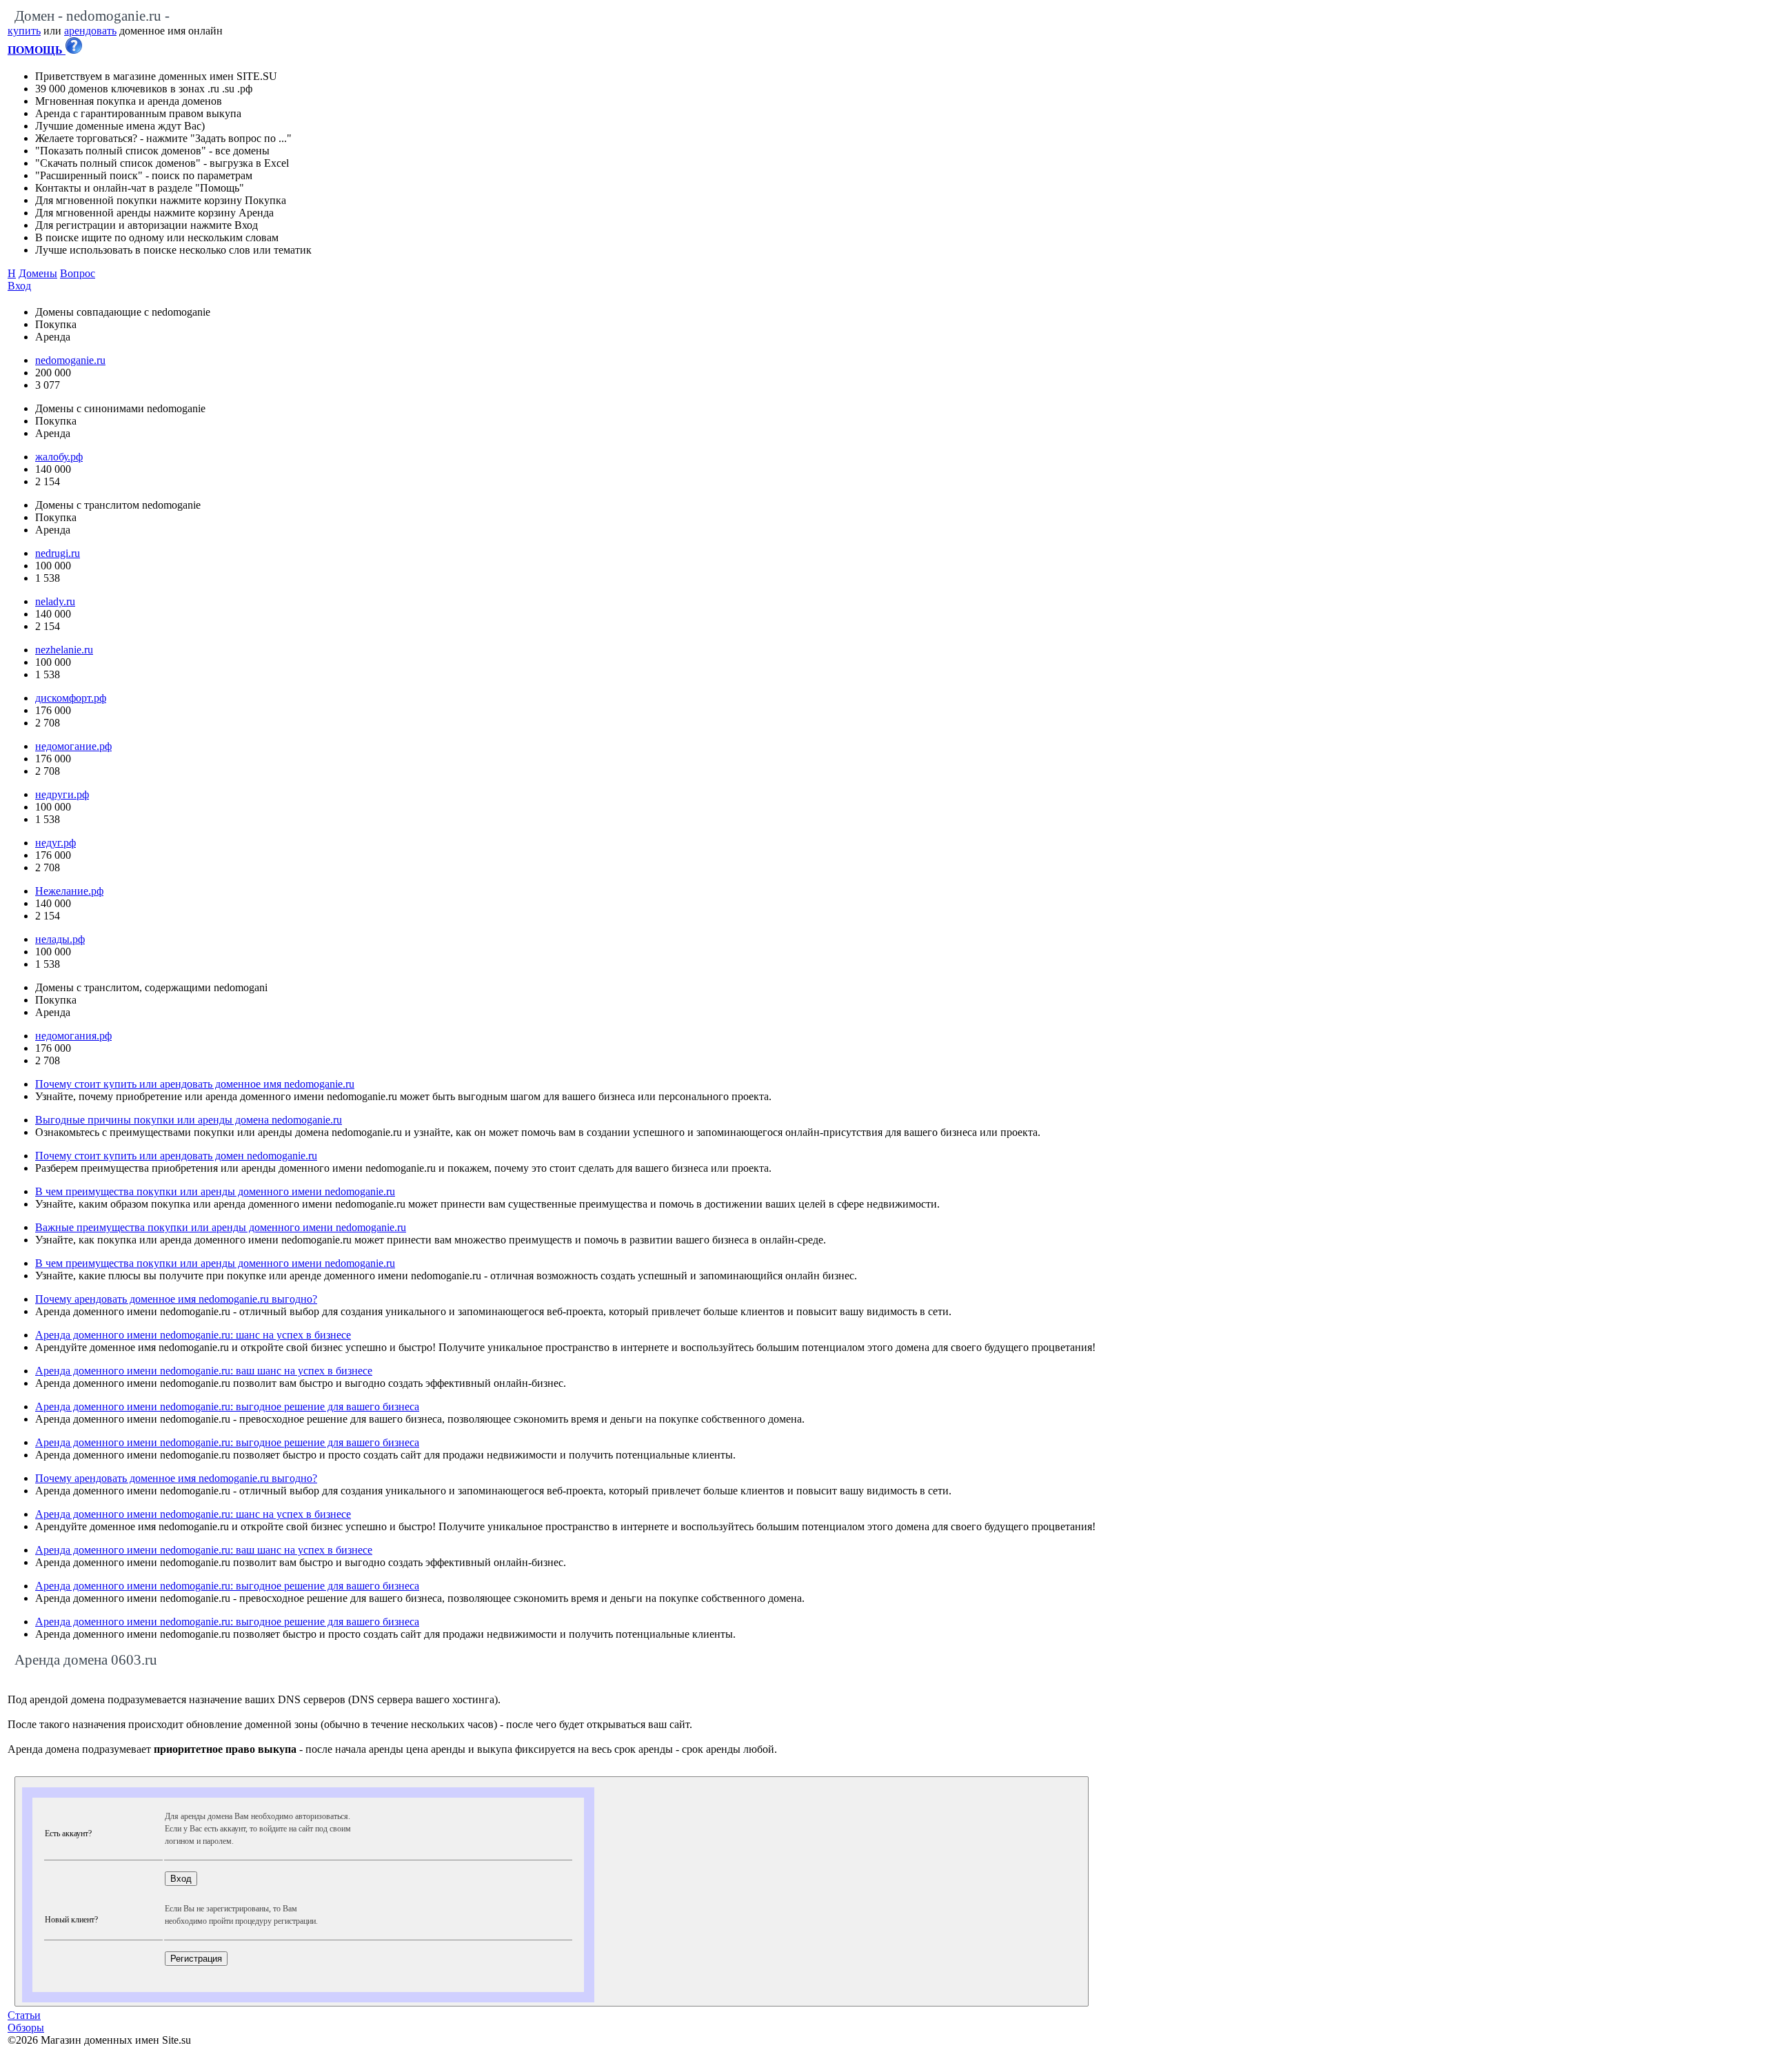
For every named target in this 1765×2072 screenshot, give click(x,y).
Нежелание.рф (69, 891)
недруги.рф (62, 794)
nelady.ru (55, 601)
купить (24, 31)
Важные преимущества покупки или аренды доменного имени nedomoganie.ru (221, 1227)
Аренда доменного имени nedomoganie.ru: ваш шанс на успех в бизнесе (204, 1371)
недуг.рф (56, 843)
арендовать (90, 31)
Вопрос (78, 273)
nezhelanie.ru (64, 650)
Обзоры (26, 2028)
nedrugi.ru (58, 553)
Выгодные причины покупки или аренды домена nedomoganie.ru (189, 1120)
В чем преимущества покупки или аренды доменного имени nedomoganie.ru (215, 1191)
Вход (19, 286)
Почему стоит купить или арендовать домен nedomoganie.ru (176, 1156)
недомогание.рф (73, 746)
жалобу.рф (59, 457)
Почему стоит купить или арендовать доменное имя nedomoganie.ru (195, 1084)
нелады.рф (60, 939)
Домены (38, 273)
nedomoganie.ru (70, 360)
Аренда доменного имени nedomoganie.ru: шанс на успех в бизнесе (193, 1335)
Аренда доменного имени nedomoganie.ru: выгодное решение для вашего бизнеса (227, 1406)
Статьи (24, 2015)
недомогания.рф (73, 1036)
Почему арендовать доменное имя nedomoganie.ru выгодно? (176, 1299)
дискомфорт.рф (71, 698)
